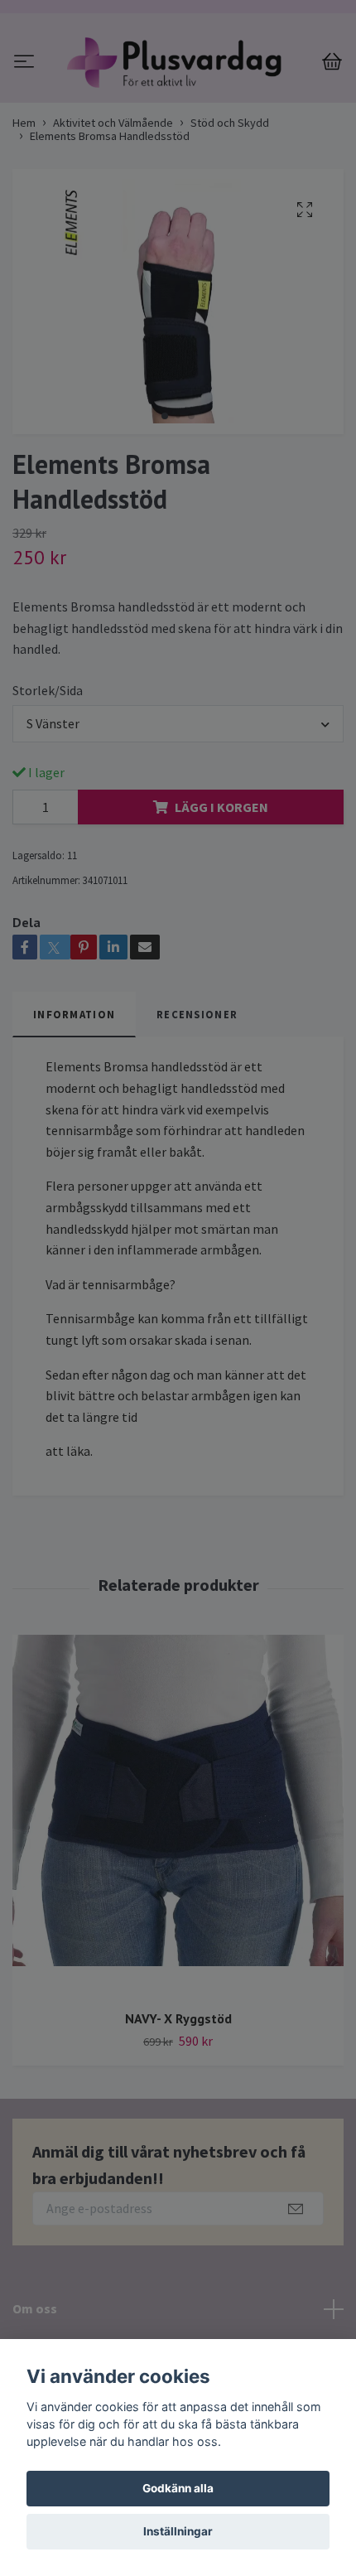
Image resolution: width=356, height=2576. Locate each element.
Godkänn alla (178, 2488)
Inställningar (178, 2531)
